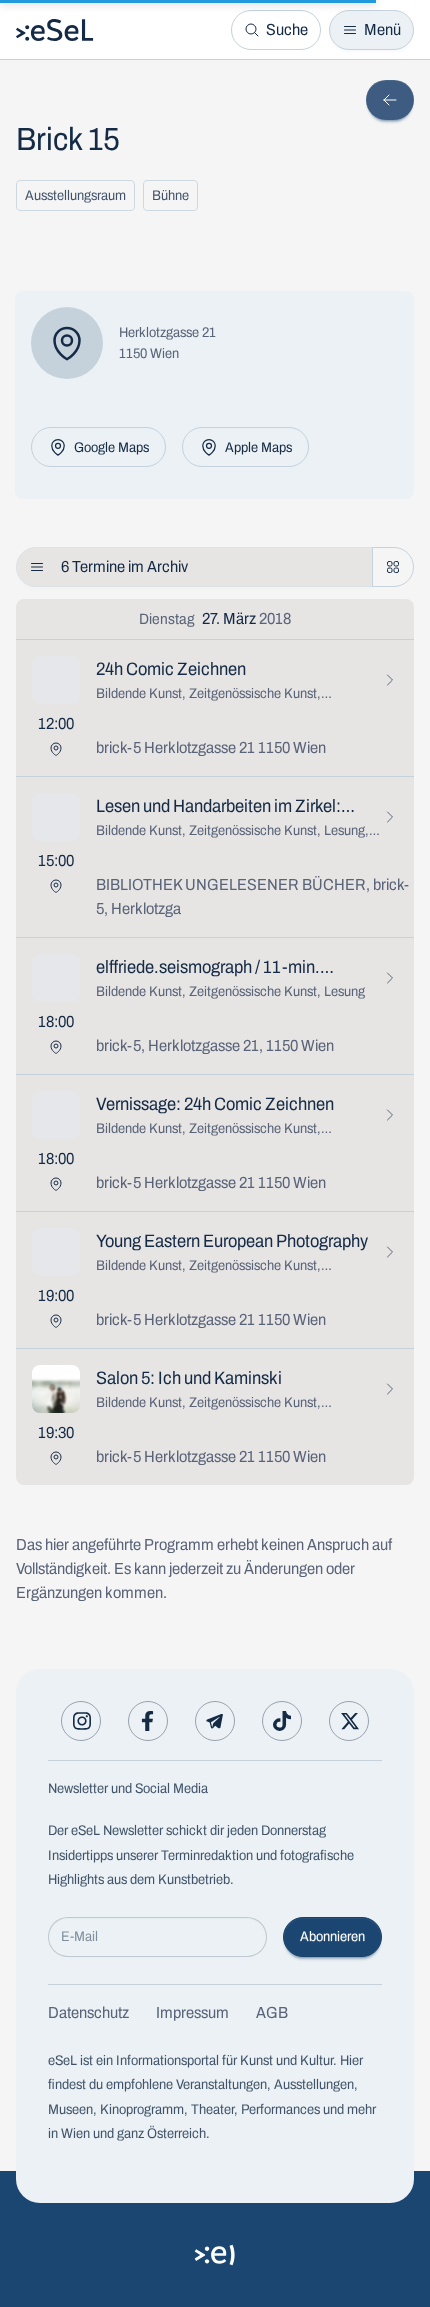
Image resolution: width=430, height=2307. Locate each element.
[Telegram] (215, 1721)
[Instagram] (81, 1721)
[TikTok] (282, 1721)
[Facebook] (148, 1721)
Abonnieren (332, 1936)
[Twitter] (349, 1721)
